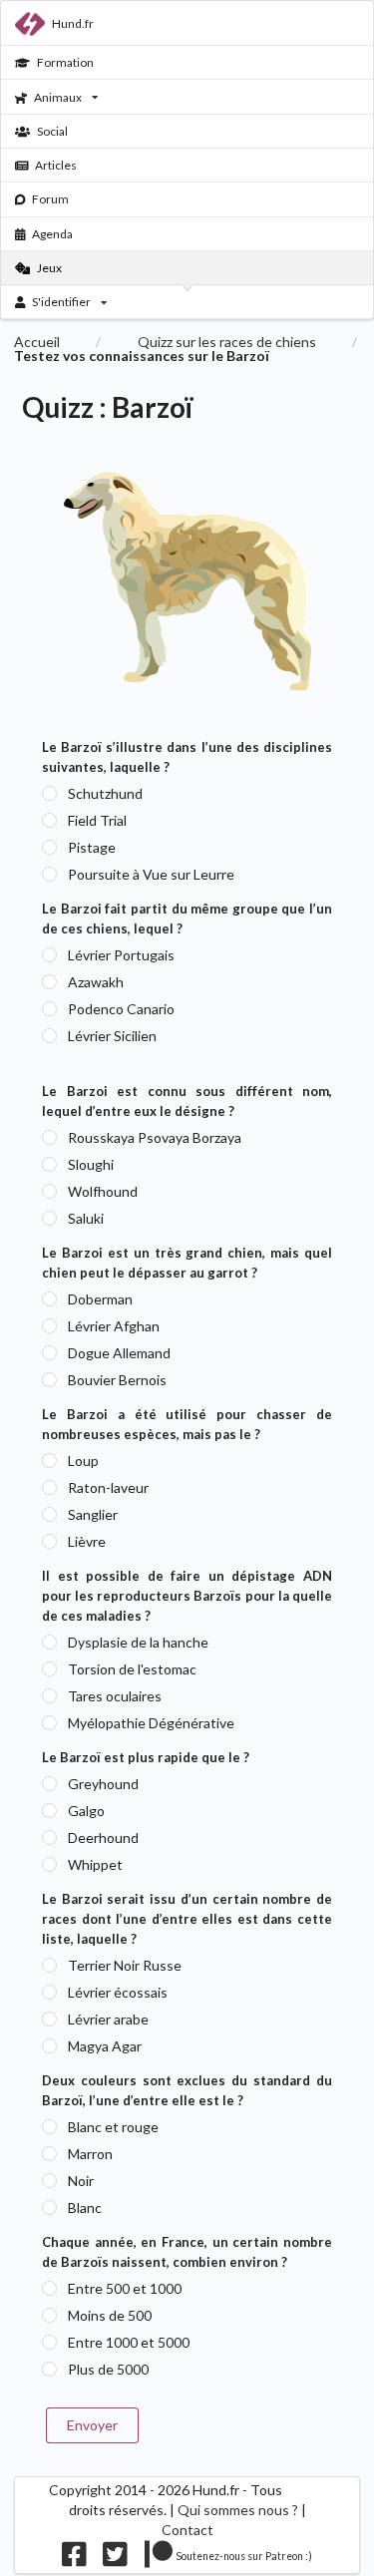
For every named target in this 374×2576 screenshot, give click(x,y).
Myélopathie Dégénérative (151, 1723)
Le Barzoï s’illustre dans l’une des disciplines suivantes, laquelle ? (187, 757)
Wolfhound (103, 1191)
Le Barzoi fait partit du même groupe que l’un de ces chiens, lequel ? (187, 919)
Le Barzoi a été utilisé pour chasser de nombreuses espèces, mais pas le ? (187, 1424)
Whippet (95, 1864)
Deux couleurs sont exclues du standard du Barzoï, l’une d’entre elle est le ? (187, 2090)
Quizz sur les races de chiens (227, 342)
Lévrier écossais (118, 1992)
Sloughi (91, 1164)
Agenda (52, 234)
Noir (81, 2181)
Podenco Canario (121, 1009)
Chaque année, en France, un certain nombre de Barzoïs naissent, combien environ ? (187, 2252)
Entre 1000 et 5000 (129, 2342)
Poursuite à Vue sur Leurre (151, 874)
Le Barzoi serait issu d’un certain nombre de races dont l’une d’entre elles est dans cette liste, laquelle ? (187, 1919)
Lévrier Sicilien (112, 1036)
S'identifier (61, 302)
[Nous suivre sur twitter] (115, 2560)
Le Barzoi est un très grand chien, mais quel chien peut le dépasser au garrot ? (187, 1263)
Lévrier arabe (108, 2019)
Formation (65, 62)
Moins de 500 (110, 2315)
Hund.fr (73, 23)
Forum (50, 199)
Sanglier (93, 1514)
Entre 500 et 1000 (125, 2288)
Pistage (92, 847)
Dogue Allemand (119, 1353)
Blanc (85, 2208)
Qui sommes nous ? (238, 2510)
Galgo (86, 1811)
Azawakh (96, 982)
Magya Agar (105, 2046)
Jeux (49, 268)
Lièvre (87, 1541)
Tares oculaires (115, 1696)
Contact (187, 2530)
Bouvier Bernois (117, 1380)
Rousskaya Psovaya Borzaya (155, 1137)
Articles (56, 165)
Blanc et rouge (113, 2127)
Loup (83, 1461)
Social (52, 131)
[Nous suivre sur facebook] (74, 2560)
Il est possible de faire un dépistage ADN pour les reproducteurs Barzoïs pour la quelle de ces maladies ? (187, 1596)
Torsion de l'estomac (132, 1669)
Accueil (37, 342)
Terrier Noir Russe (125, 1965)
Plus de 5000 (108, 2369)
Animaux (58, 97)
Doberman (100, 1299)
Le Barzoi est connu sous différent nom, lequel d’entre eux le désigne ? (187, 1101)
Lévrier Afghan (114, 1326)
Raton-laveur (108, 1487)
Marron (90, 2154)
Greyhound (103, 1784)
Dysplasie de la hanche (138, 1642)
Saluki (86, 1218)
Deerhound (103, 1838)
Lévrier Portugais (121, 955)
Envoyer (92, 2425)
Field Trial (97, 820)
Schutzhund (105, 793)
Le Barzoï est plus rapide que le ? (146, 1757)
